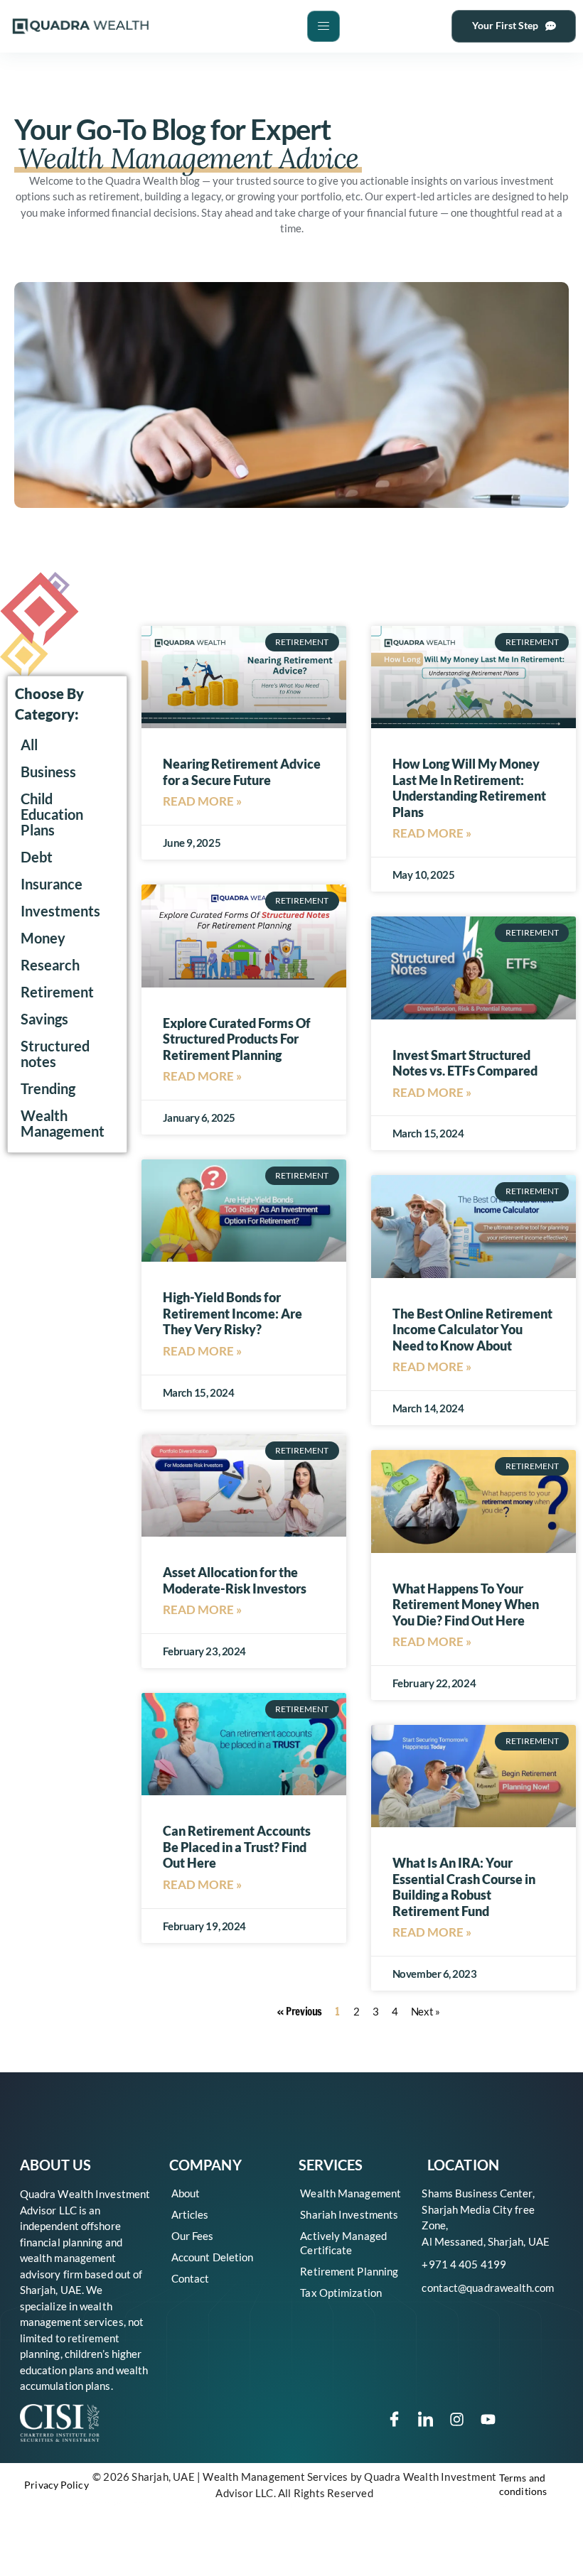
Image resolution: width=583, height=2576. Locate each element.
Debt (37, 857)
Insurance (52, 884)
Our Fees (193, 2236)
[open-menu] (323, 26)
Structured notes (55, 1054)
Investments (60, 911)
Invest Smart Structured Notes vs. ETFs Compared (465, 1063)
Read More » (202, 801)
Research (50, 965)
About (186, 2193)
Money (43, 938)
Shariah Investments (349, 2214)
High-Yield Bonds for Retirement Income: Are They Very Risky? (232, 1313)
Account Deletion (213, 2257)
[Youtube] (488, 2419)
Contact (191, 2278)
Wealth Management (63, 1124)
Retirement (57, 992)
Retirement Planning (349, 2271)
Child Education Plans (52, 815)
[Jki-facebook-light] (395, 2419)
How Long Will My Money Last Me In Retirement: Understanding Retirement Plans (469, 788)
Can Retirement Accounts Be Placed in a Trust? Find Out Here (237, 1847)
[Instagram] (457, 2419)
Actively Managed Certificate (343, 2243)
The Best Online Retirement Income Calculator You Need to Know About (472, 1330)
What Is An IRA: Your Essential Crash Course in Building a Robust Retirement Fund (464, 1887)
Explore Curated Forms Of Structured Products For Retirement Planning (237, 1039)
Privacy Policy (56, 2485)
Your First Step (505, 25)
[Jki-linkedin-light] (426, 2419)
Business (48, 772)
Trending (48, 1089)
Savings (44, 1019)
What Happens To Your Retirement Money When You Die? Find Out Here (466, 1604)
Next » (425, 2011)
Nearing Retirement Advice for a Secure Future (242, 772)
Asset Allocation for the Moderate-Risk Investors (235, 1580)
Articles (190, 2214)
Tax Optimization (341, 2293)
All (29, 745)
